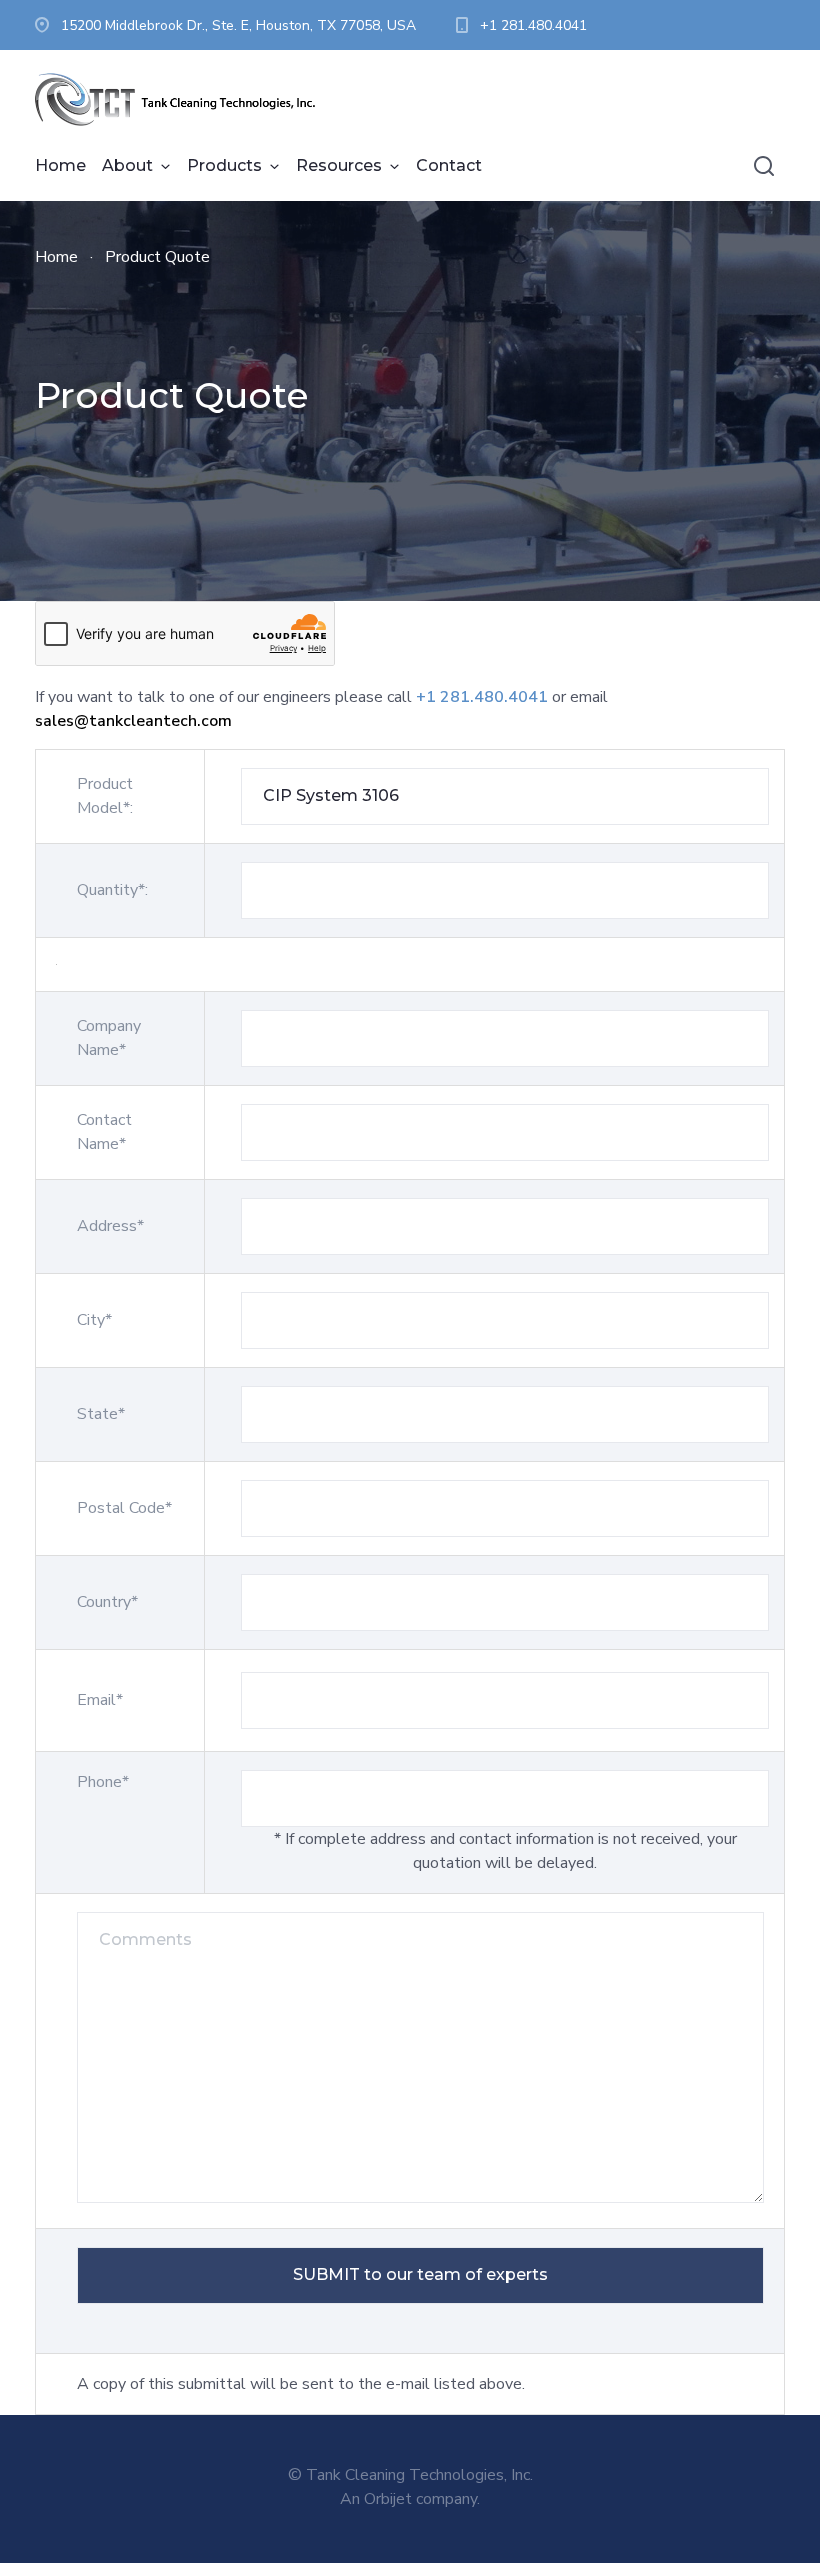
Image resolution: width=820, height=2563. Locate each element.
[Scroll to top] (725, 2468)
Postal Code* (124, 1508)
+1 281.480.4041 (533, 25)
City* (94, 1320)
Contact (449, 165)
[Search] (764, 166)
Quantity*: (112, 890)
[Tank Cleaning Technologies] (185, 100)
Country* (107, 1602)
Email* (100, 1700)
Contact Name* (104, 1132)
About (127, 165)
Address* (110, 1226)
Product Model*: (105, 796)
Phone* (103, 1782)
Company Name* (109, 1038)
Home (60, 165)
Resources (339, 165)
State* (101, 1414)
